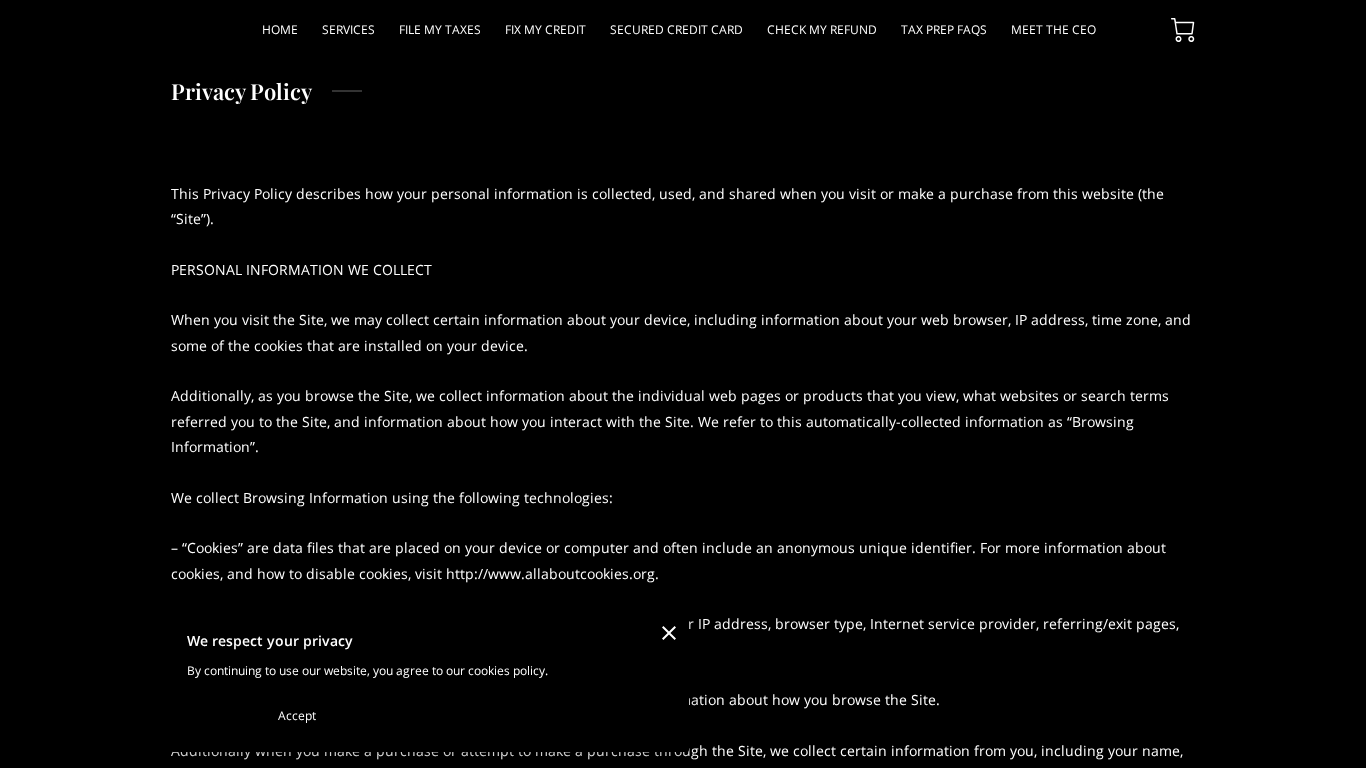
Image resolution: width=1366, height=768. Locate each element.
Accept (297, 715)
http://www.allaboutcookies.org (550, 573)
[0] (1183, 30)
